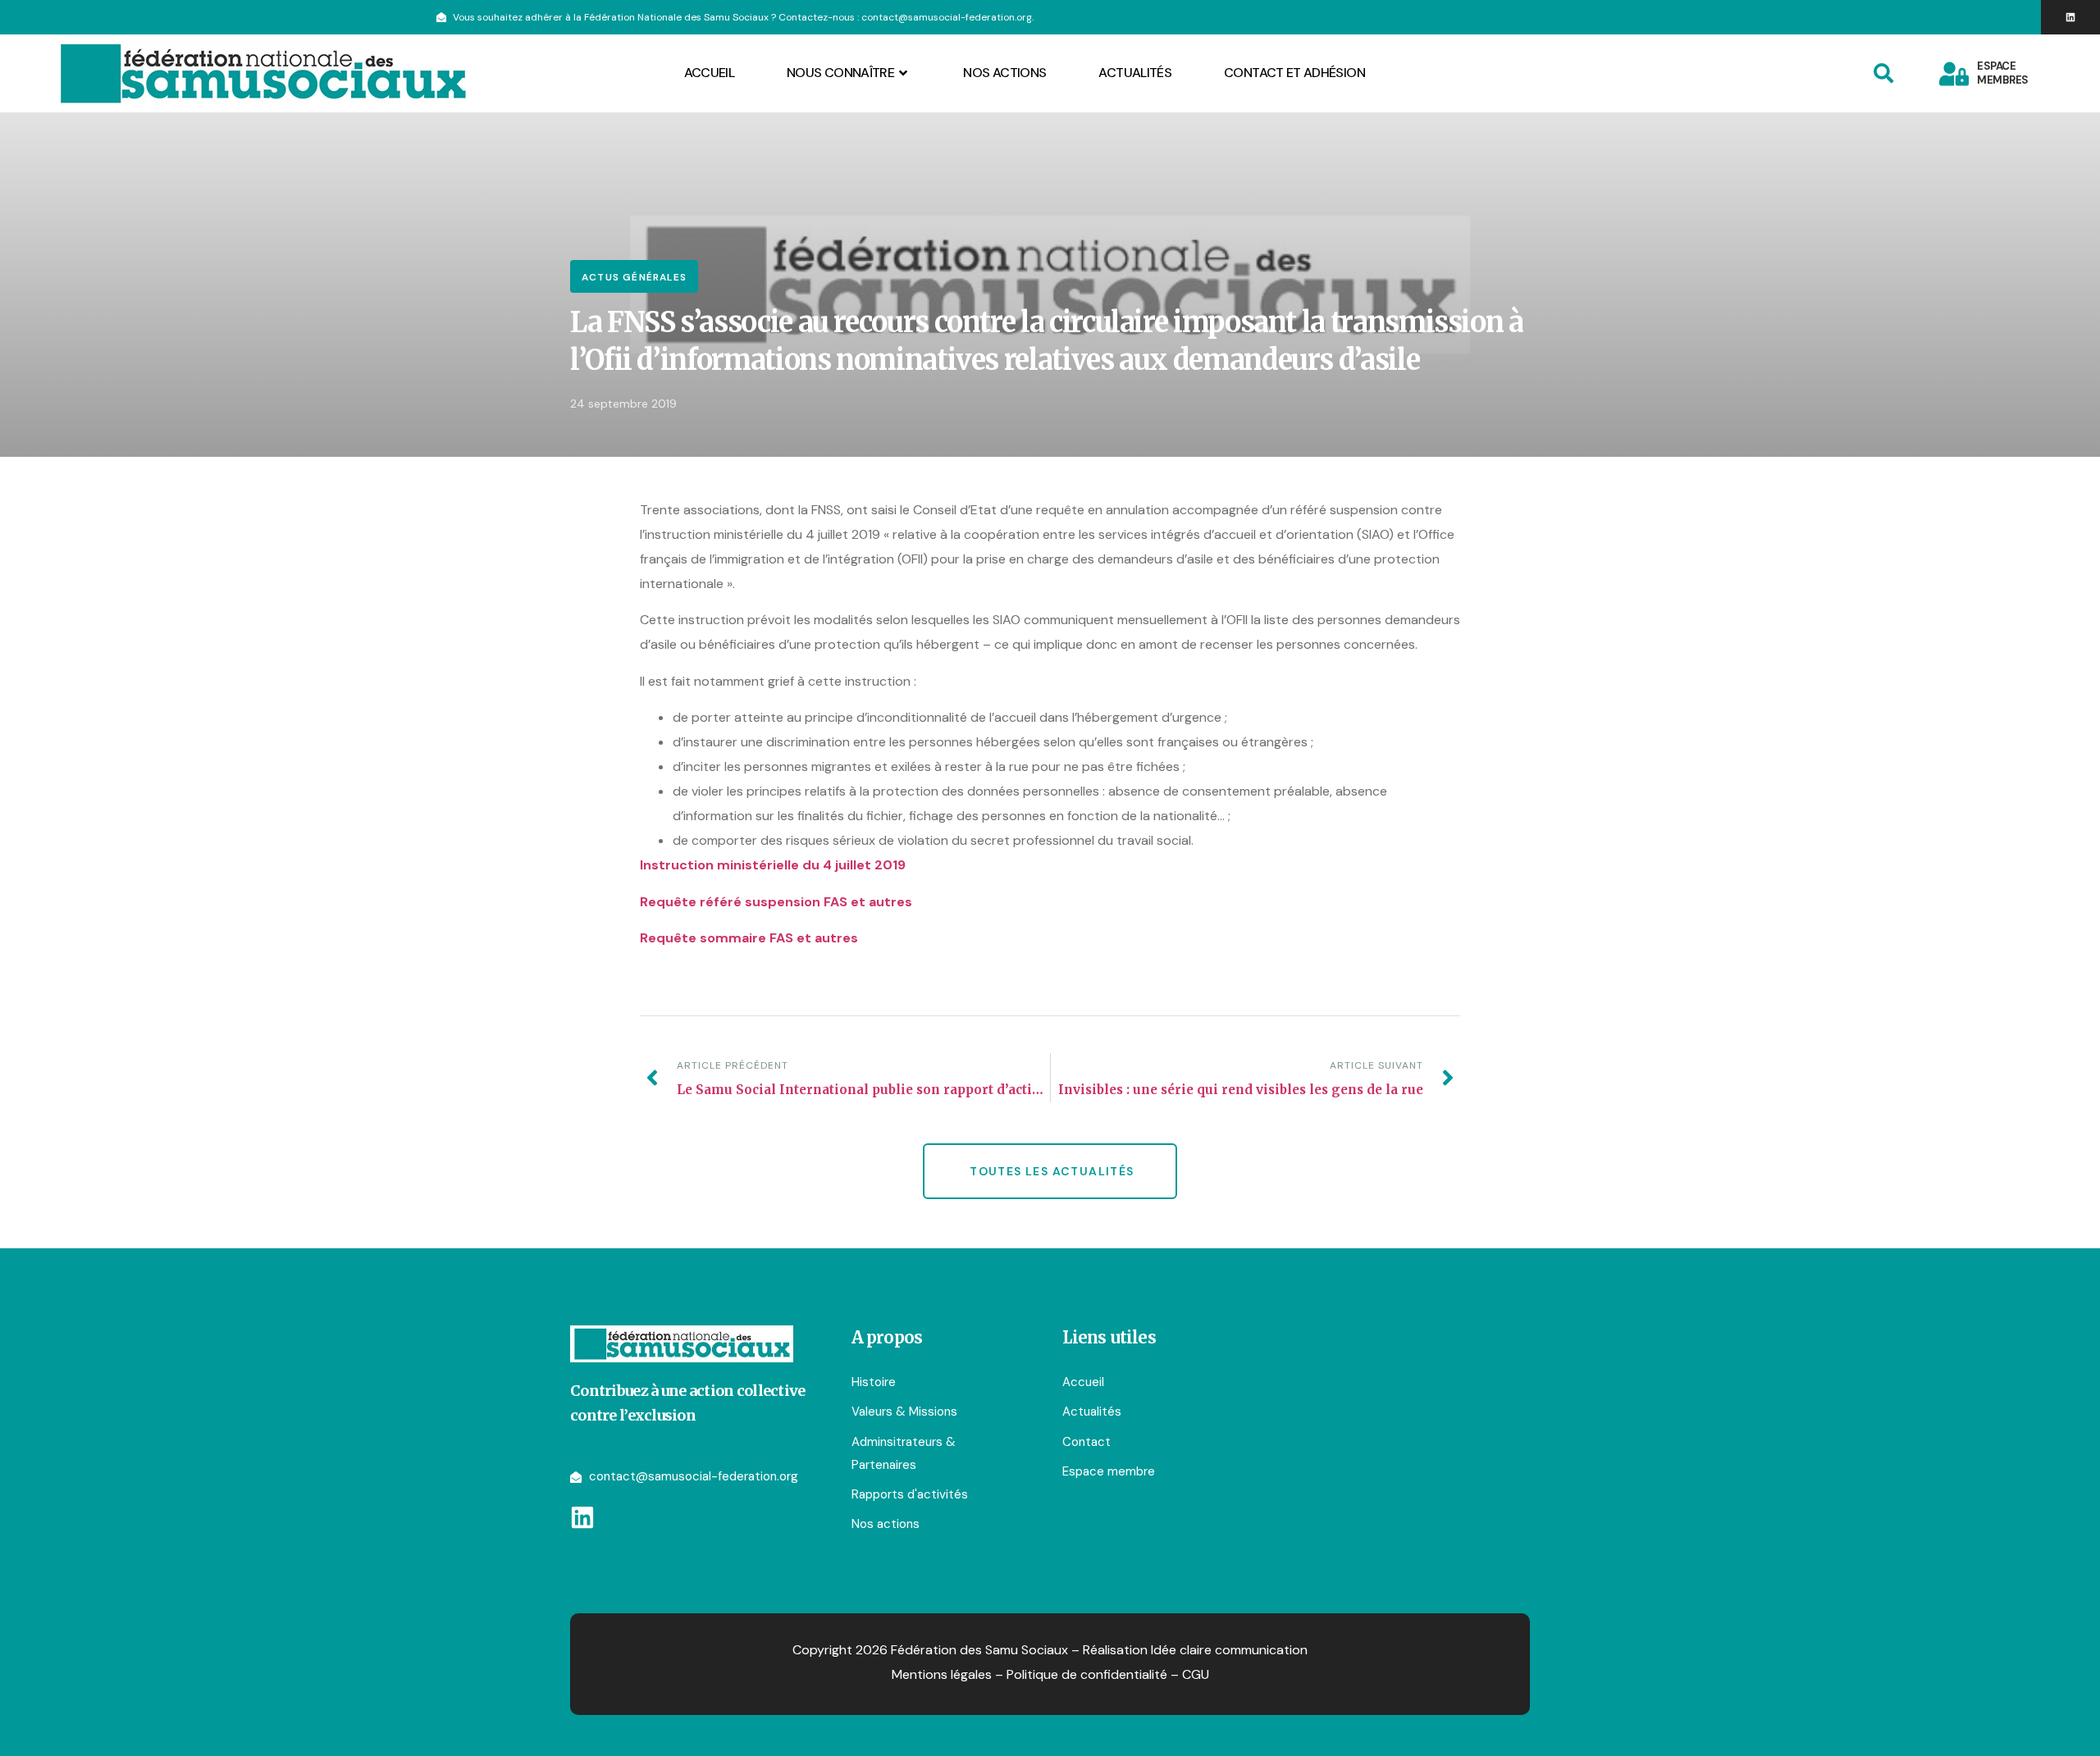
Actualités (1135, 73)
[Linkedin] (2070, 17)
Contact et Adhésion (1294, 73)
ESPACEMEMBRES (2002, 73)
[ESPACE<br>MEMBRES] (1954, 74)
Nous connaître (840, 73)
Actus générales (634, 277)
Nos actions (1004, 73)
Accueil (710, 73)
